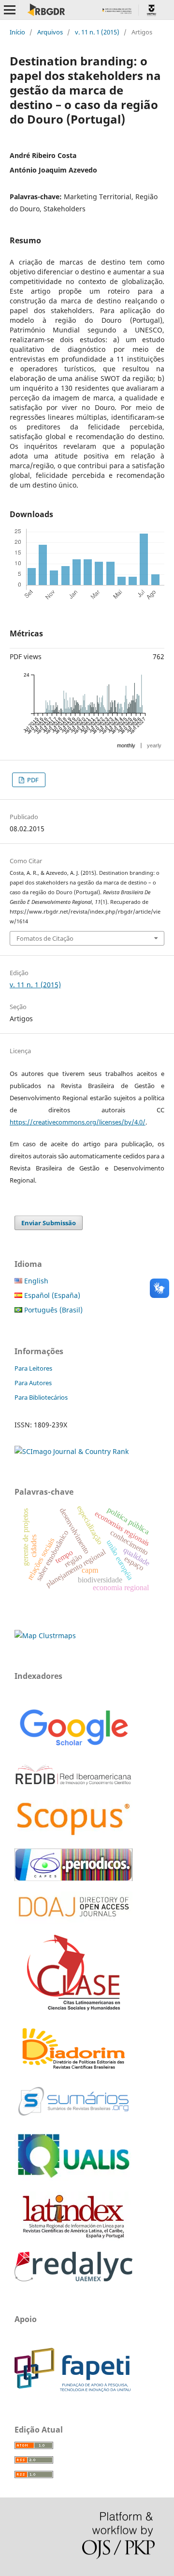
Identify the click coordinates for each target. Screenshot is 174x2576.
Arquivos (50, 32)
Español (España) (51, 1295)
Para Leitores (33, 1368)
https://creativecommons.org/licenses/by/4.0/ (78, 1122)
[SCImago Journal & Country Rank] (72, 1451)
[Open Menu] (10, 10)
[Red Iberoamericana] (73, 1787)
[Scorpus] (73, 1835)
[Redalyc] (73, 2279)
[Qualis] (73, 2178)
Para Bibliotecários (41, 1397)
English (35, 1281)
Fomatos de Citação (45, 938)
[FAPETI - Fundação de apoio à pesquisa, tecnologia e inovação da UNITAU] (72, 2389)
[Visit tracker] (45, 1636)
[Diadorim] (73, 2070)
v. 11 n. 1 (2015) (97, 32)
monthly (126, 745)
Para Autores (33, 1383)
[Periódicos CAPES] (73, 1878)
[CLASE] (73, 2008)
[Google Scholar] (73, 1747)
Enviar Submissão (49, 1223)
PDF (32, 780)
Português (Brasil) (52, 1310)
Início (17, 32)
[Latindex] (73, 2238)
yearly (154, 745)
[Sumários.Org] (73, 2117)
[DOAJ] (73, 1921)
